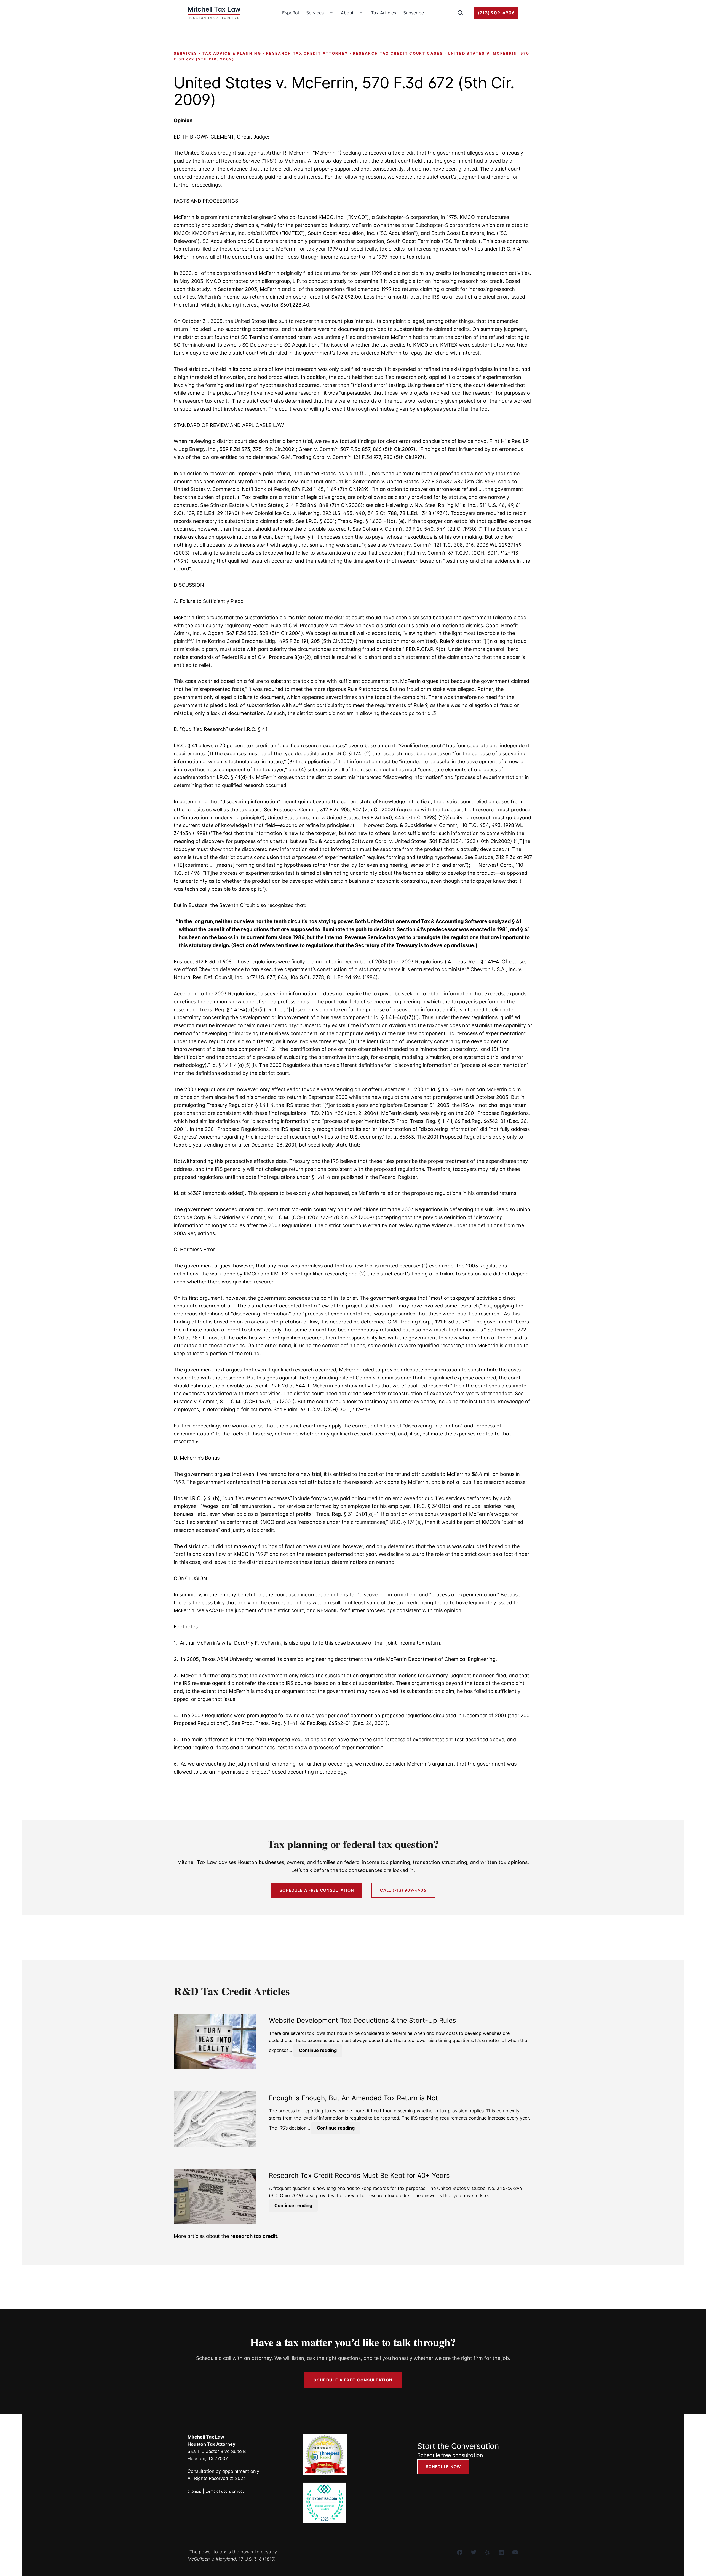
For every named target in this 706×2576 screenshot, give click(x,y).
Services (315, 13)
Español (291, 13)
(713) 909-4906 (496, 13)
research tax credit (254, 2236)
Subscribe (414, 13)
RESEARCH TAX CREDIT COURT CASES (398, 53)
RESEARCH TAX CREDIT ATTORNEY (307, 53)
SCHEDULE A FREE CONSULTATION (317, 1890)
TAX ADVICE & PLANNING (232, 53)
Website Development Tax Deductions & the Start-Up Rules (363, 2021)
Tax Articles (383, 13)
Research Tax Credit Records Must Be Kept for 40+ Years (359, 2176)
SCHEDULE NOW (443, 2467)
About (347, 13)
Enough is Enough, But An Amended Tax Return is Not (353, 2098)
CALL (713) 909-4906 (403, 1890)
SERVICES (186, 53)
